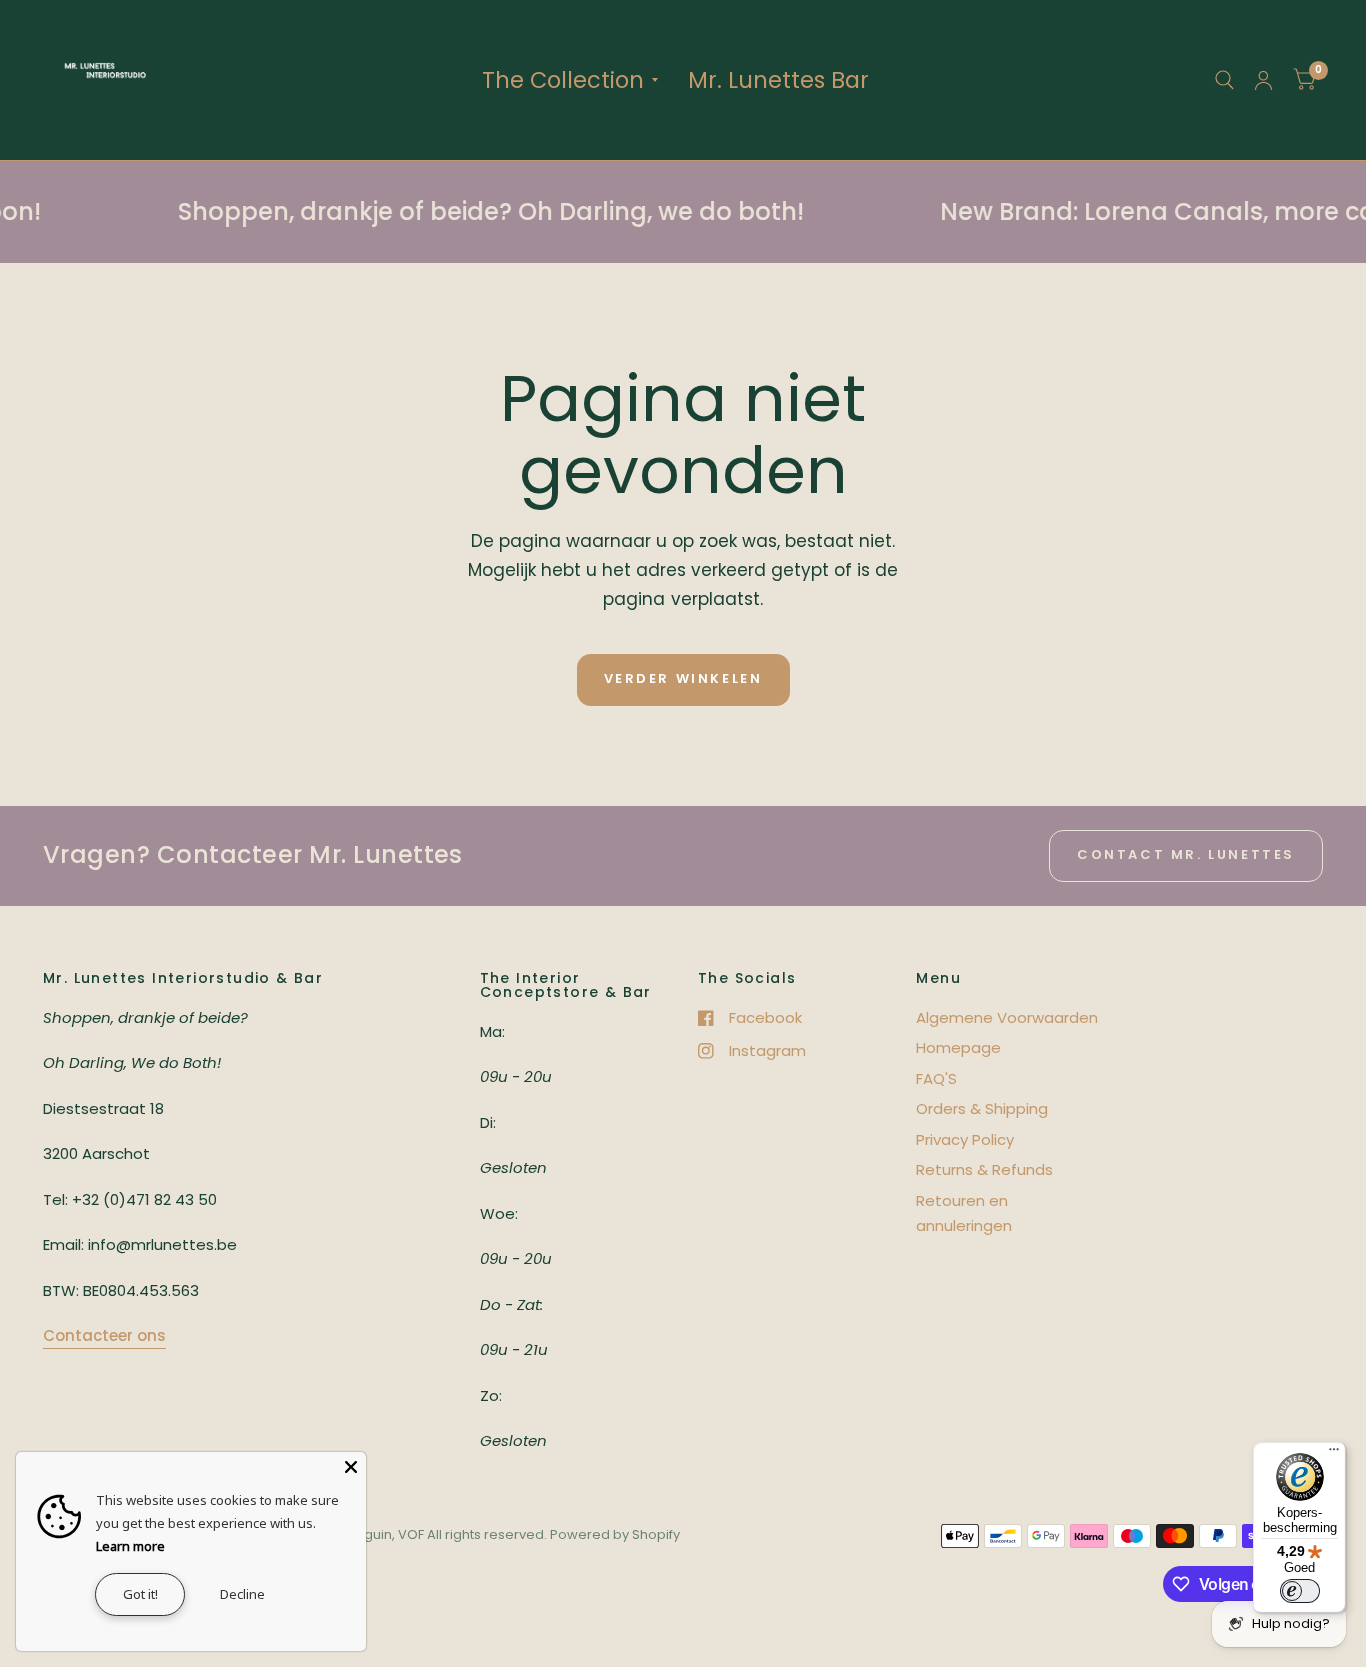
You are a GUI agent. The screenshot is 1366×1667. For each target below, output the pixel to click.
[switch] (1300, 1591)
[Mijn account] (1263, 80)
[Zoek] (1224, 80)
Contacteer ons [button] (104, 1335)
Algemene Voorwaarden (1007, 1017)
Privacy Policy (965, 1139)
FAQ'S (936, 1078)
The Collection (563, 80)
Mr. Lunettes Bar (778, 80)
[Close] (351, 1467)
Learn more (130, 1546)
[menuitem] (570, 80)
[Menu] (1334, 1454)
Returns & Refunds (984, 1169)
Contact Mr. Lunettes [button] (1186, 854)
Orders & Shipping (982, 1108)
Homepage (958, 1047)
